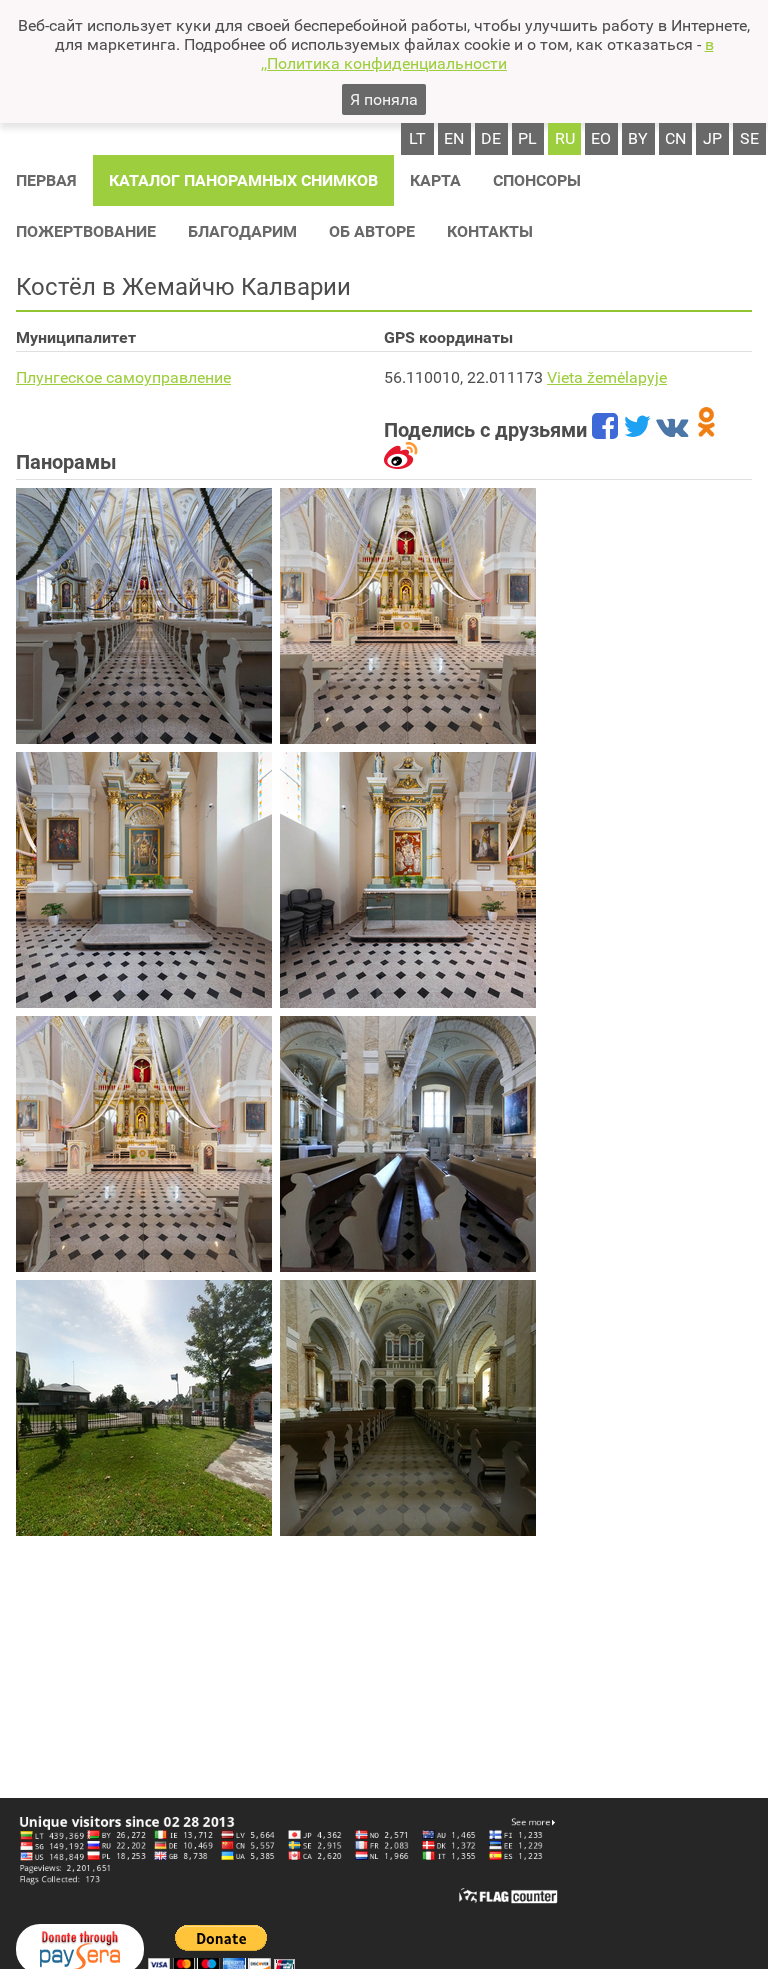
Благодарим (242, 231)
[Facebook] (605, 430)
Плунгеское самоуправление (123, 377)
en (454, 138)
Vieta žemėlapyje (607, 377)
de (491, 138)
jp (712, 138)
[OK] (706, 430)
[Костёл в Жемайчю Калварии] (144, 616)
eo (601, 138)
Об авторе (372, 231)
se (749, 138)
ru (565, 138)
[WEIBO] (401, 462)
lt (417, 138)
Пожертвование (86, 231)
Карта (435, 180)
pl (527, 138)
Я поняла (384, 99)
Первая (46, 180)
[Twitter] (637, 430)
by (638, 138)
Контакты (490, 231)
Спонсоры (537, 180)
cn (675, 138)
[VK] (672, 430)
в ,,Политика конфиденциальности (487, 54)
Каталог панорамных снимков (243, 180)
